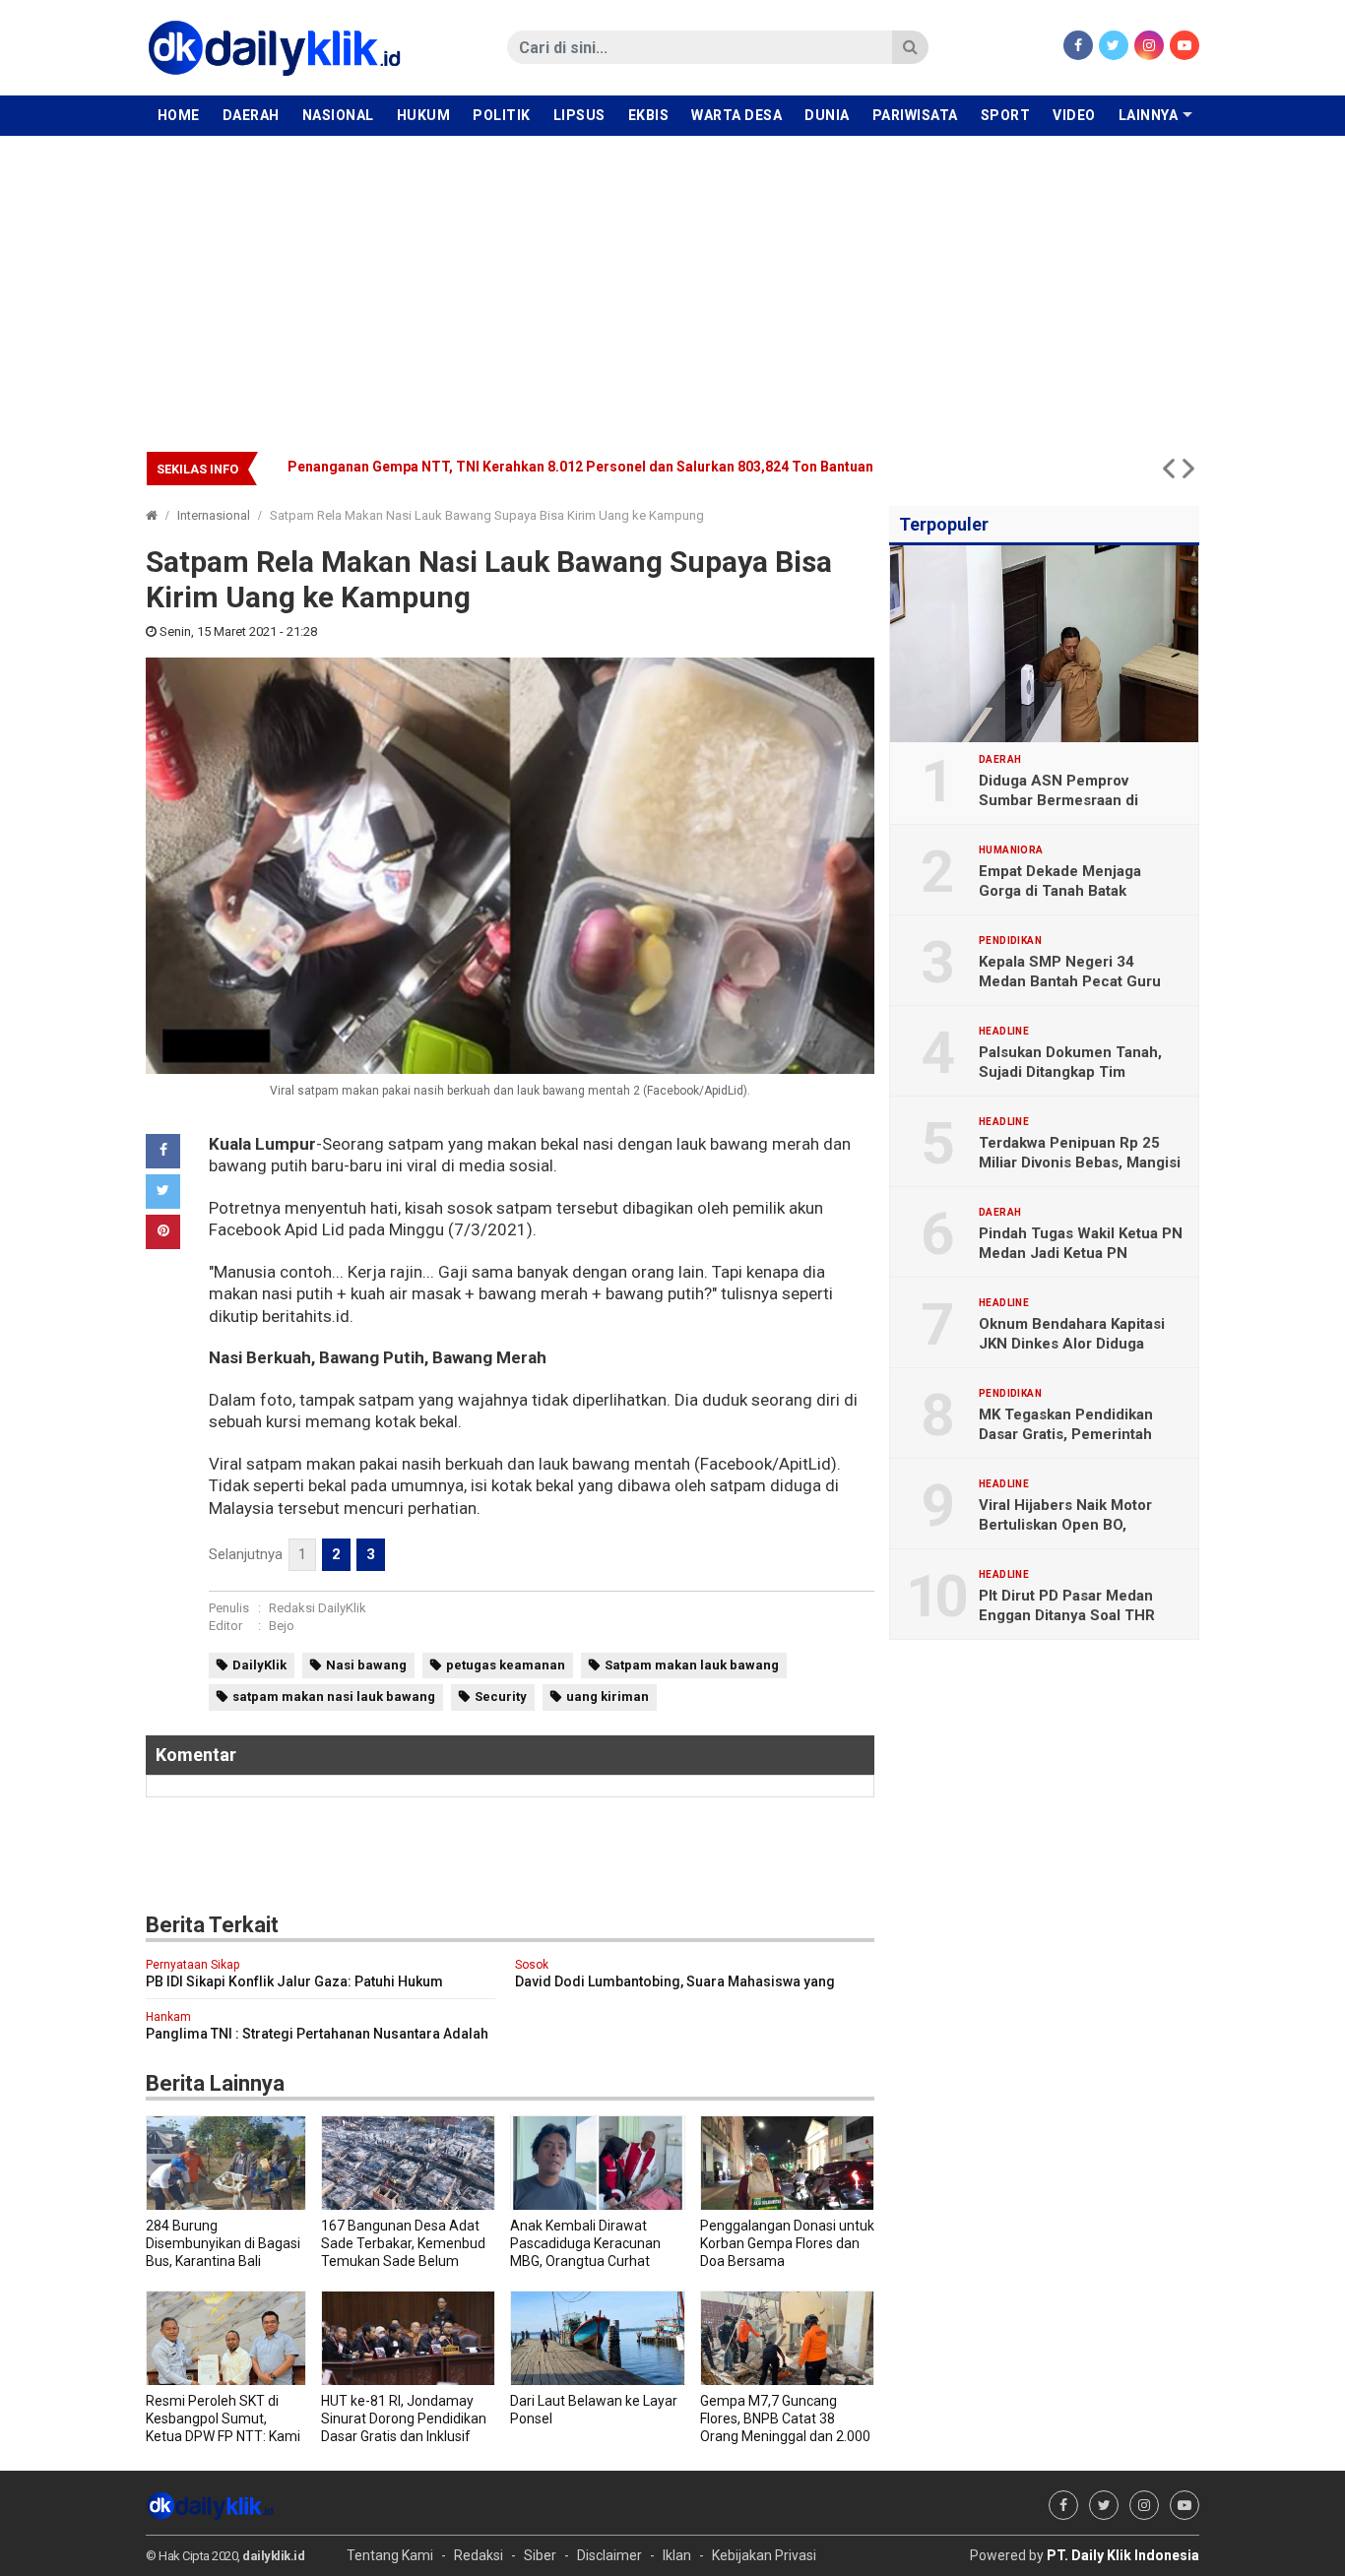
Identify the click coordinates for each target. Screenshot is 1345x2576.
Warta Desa (737, 115)
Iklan (677, 2555)
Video (1074, 115)
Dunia (827, 115)
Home (179, 115)
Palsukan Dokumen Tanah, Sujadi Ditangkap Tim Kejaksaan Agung (1070, 1072)
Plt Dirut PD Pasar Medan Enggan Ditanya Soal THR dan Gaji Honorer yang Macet (1080, 1615)
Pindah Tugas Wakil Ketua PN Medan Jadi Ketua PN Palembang (1081, 1253)
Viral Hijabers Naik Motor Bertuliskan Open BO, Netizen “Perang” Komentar (1075, 1525)
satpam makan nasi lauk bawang (334, 1696)
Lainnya (1149, 115)
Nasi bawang (366, 1665)
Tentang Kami (390, 2555)
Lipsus (579, 115)
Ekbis (649, 115)
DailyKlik (259, 1665)
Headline (1004, 1032)
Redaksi (479, 2555)
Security (501, 1696)
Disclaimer (609, 2555)
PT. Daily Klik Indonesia (1123, 2555)
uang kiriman (608, 1696)
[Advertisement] (672, 283)
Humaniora (1011, 850)
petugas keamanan (506, 1665)
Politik (502, 115)
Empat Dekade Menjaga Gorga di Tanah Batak (1060, 881)
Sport (1006, 115)
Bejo (282, 1626)
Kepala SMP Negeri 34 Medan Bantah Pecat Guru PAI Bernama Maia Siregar (1070, 981)
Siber (540, 2555)
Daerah (251, 115)
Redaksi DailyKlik (318, 1608)
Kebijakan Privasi (764, 2555)
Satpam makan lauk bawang (692, 1665)
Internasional (214, 515)
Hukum (424, 115)
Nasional (338, 115)
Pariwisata (915, 115)
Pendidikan (1010, 941)
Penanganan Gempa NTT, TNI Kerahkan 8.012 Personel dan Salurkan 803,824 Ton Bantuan (580, 467)
